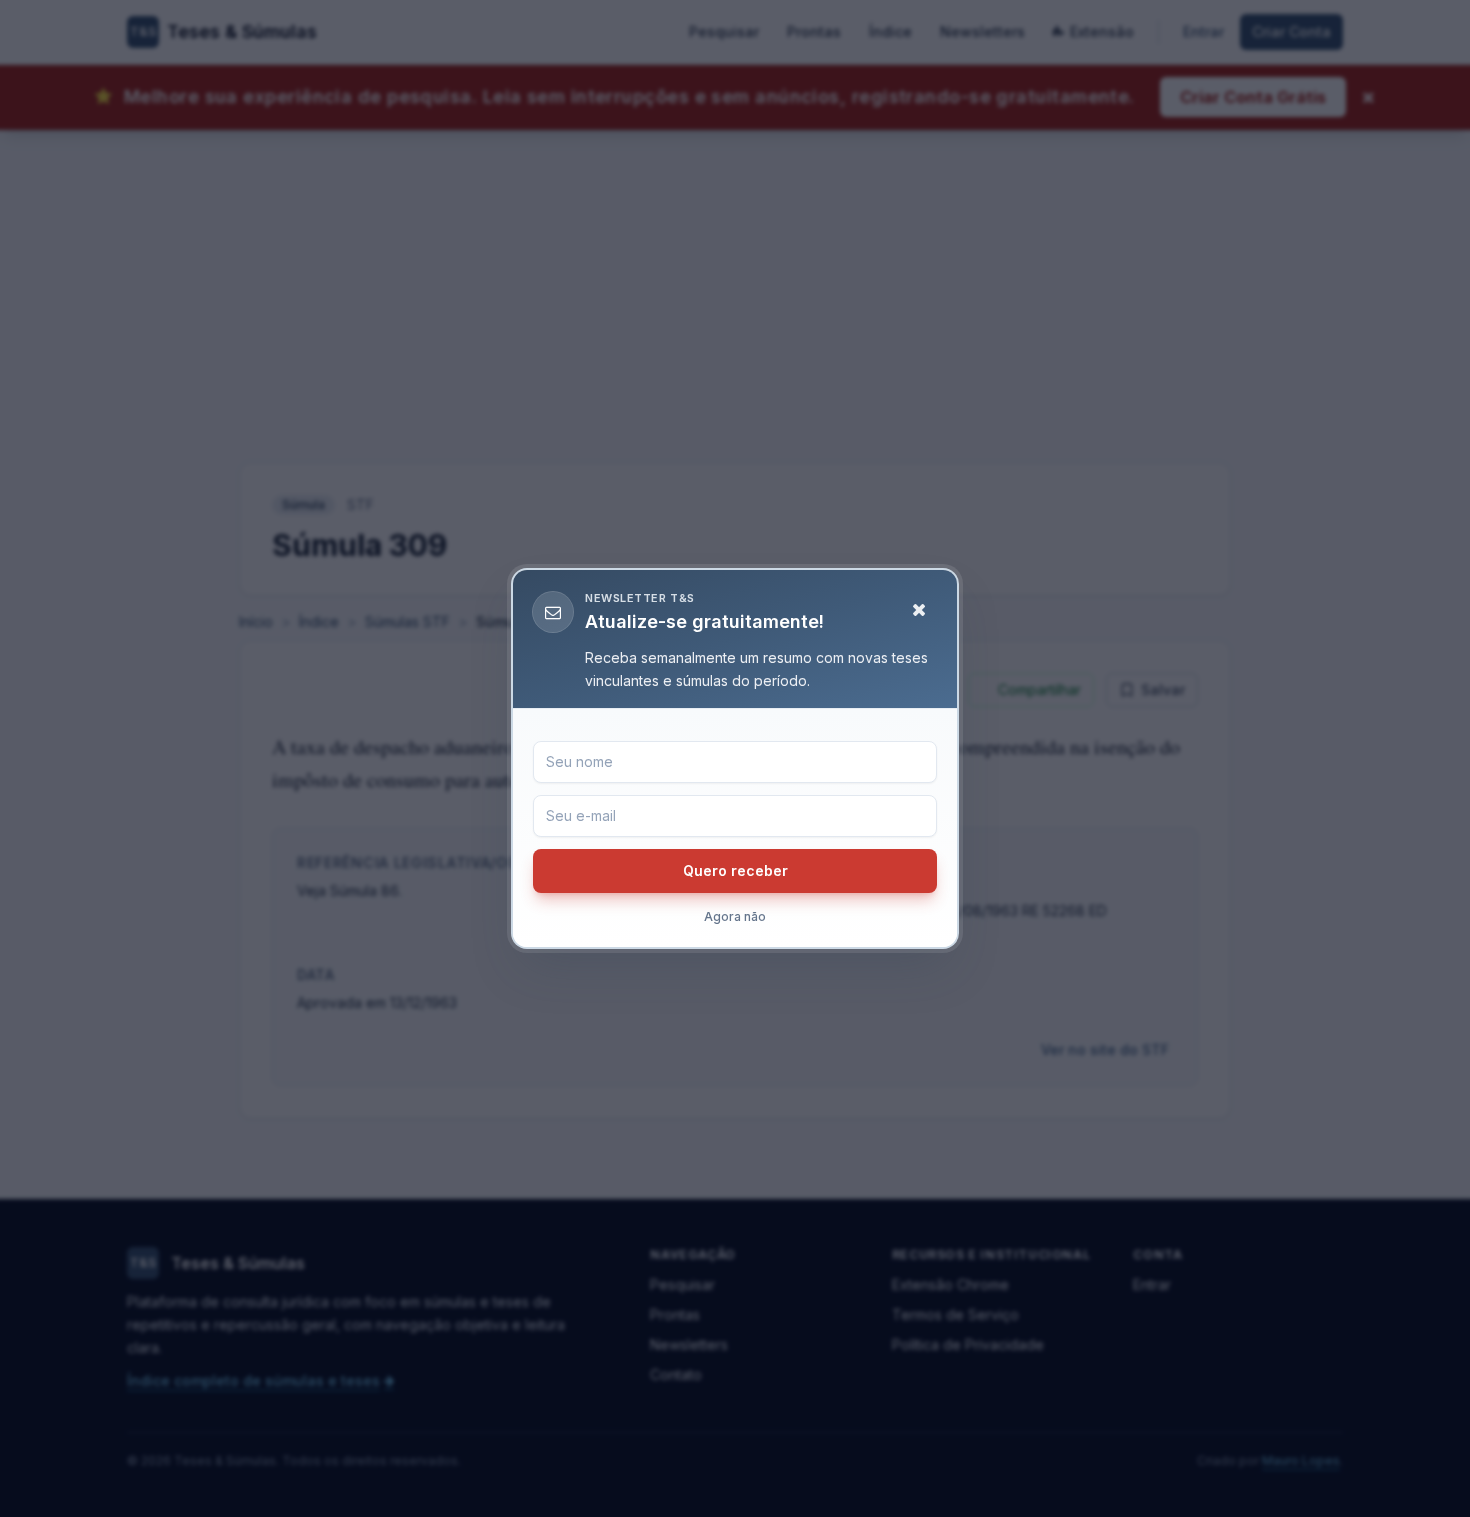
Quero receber (735, 870)
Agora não (735, 916)
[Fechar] (919, 610)
